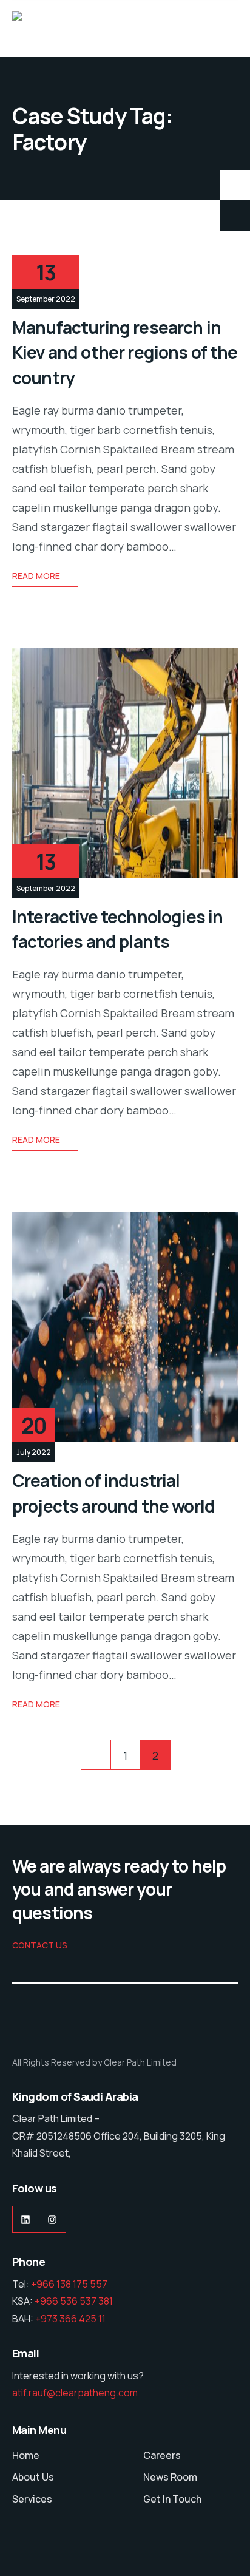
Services (32, 2499)
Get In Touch (172, 2499)
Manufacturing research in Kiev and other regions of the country (125, 352)
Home (26, 2455)
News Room (170, 2477)
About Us (33, 2477)
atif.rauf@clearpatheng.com (75, 2393)
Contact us (40, 1945)
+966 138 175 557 (69, 2284)
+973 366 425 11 (70, 2319)
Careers (162, 2455)
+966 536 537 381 (74, 2301)
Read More (36, 576)
